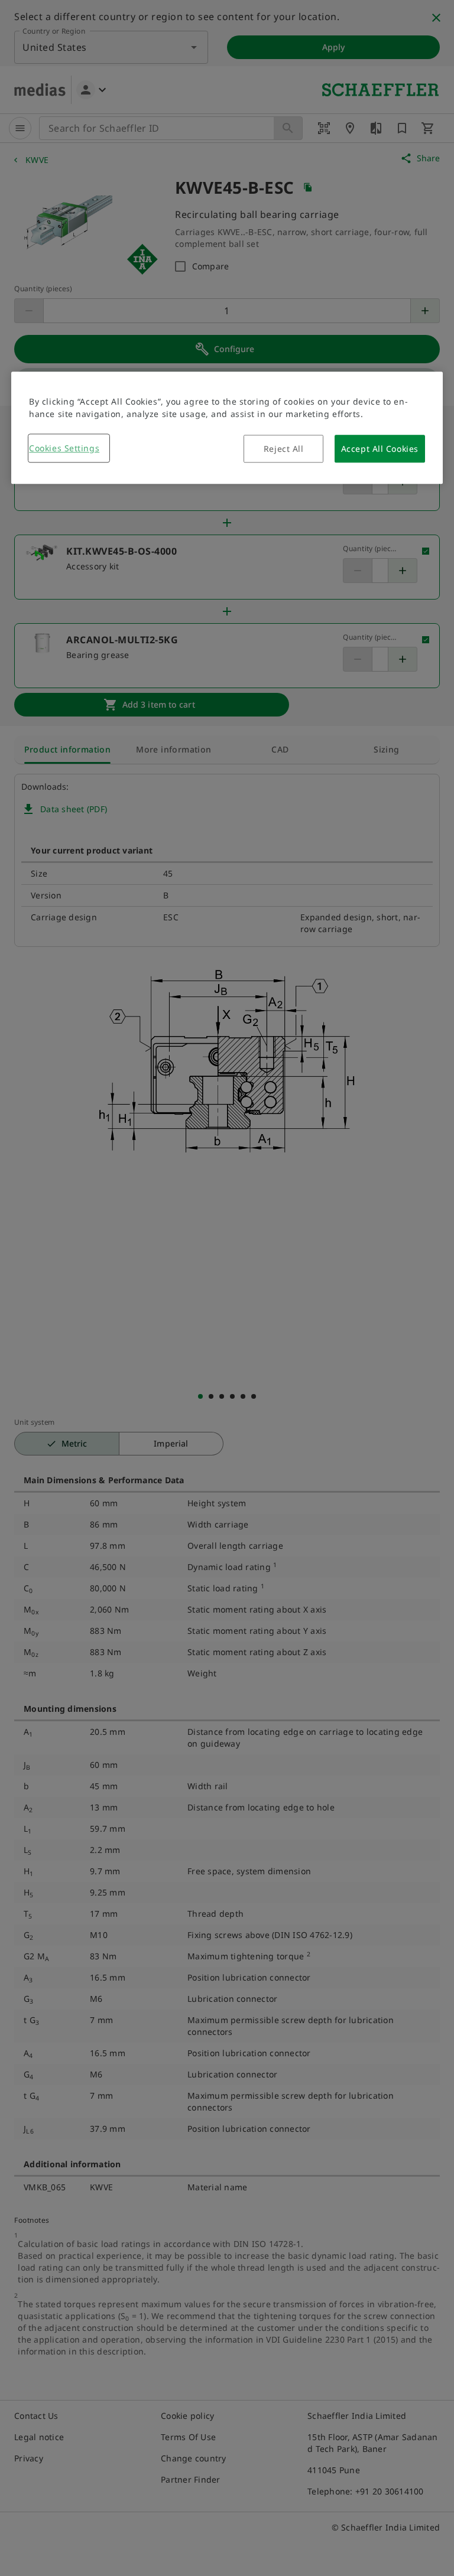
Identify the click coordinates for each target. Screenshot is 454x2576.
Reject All (284, 449)
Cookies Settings (64, 448)
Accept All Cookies (380, 449)
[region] (227, 428)
